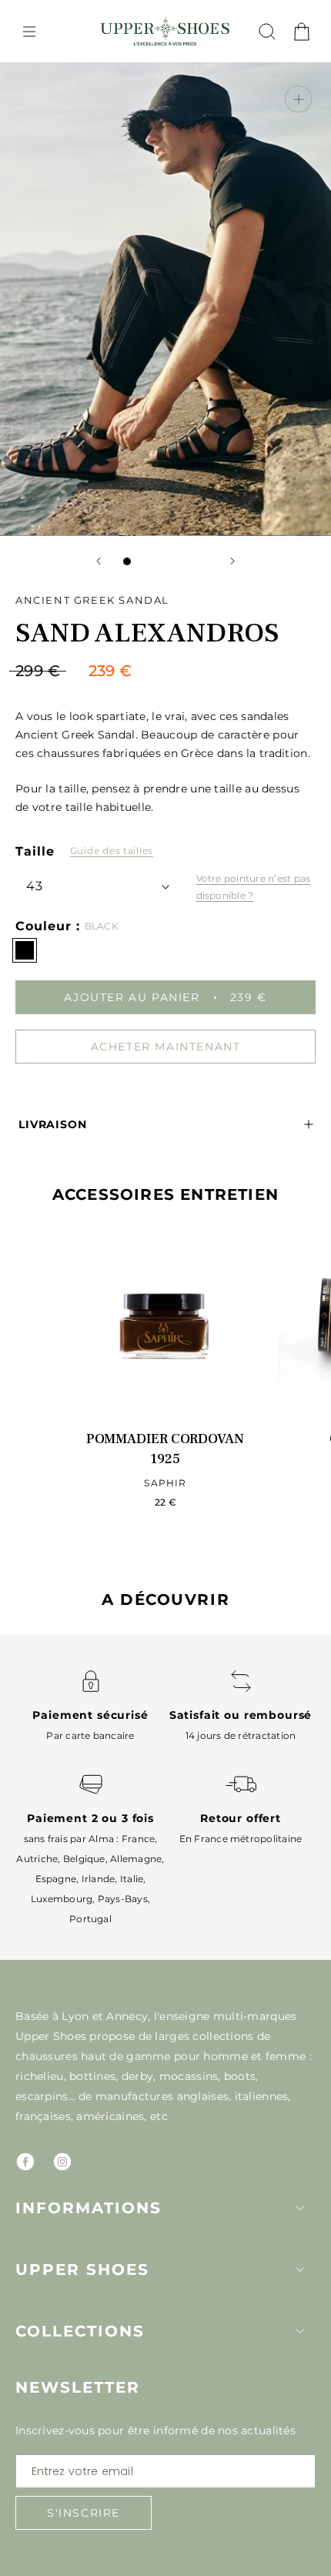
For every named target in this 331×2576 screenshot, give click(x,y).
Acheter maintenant (166, 1047)
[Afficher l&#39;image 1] (127, 561)
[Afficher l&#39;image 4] (173, 561)
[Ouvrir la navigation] (29, 32)
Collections (80, 2331)
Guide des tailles (112, 851)
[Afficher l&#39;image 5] (189, 561)
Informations (89, 2208)
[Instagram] (62, 2162)
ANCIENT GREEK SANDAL (92, 600)
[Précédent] (99, 561)
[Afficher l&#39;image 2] (142, 561)
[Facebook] (25, 2162)
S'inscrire (84, 2513)
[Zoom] (298, 99)
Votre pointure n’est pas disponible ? (254, 887)
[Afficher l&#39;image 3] (158, 561)
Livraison (53, 1124)
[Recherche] (267, 32)
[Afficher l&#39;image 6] (204, 561)
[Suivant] (232, 561)
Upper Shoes (82, 2269)
